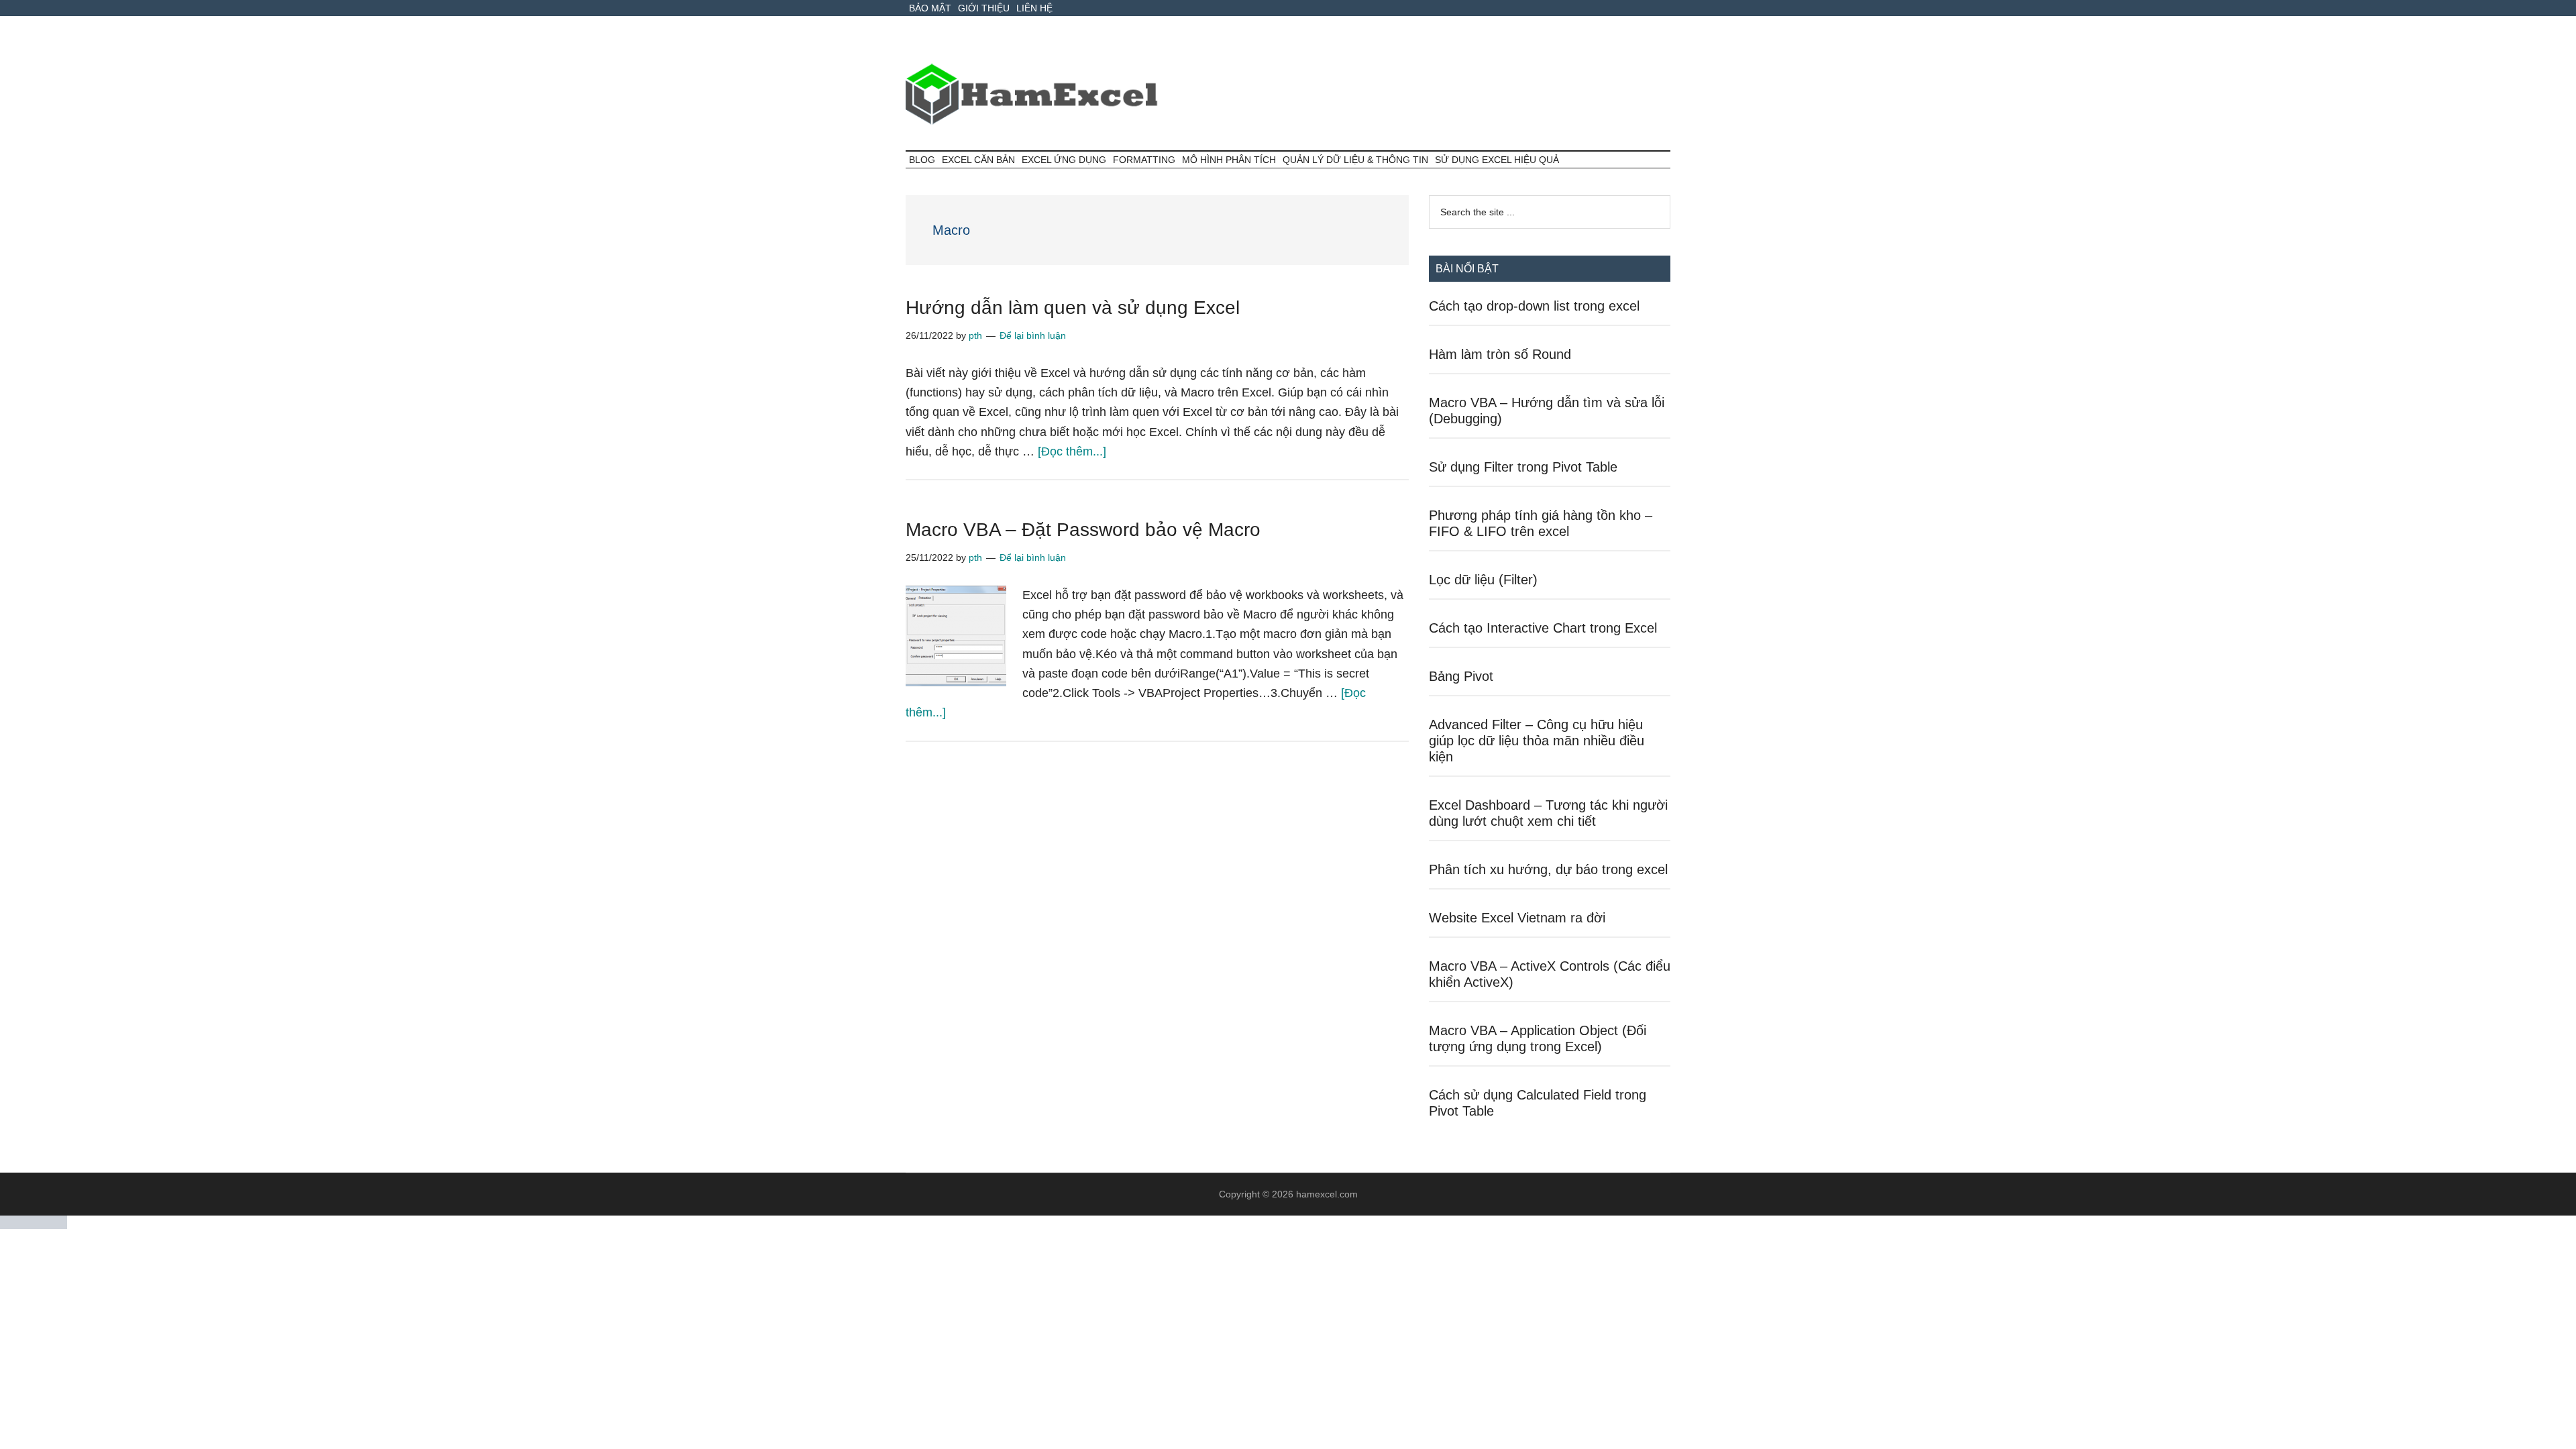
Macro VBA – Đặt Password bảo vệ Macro (1083, 530)
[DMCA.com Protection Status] (34, 1225)
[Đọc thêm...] (1072, 451)
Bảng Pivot (1461, 676)
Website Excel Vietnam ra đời (1517, 918)
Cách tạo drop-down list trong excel (1534, 306)
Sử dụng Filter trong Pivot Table (1523, 467)
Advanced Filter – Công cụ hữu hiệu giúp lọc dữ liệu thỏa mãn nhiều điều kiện (1537, 741)
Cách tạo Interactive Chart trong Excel (1543, 628)
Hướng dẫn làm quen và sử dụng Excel (1073, 308)
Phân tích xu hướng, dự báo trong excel (1548, 869)
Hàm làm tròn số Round (1500, 354)
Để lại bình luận (1033, 335)
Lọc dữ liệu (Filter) (1483, 580)
